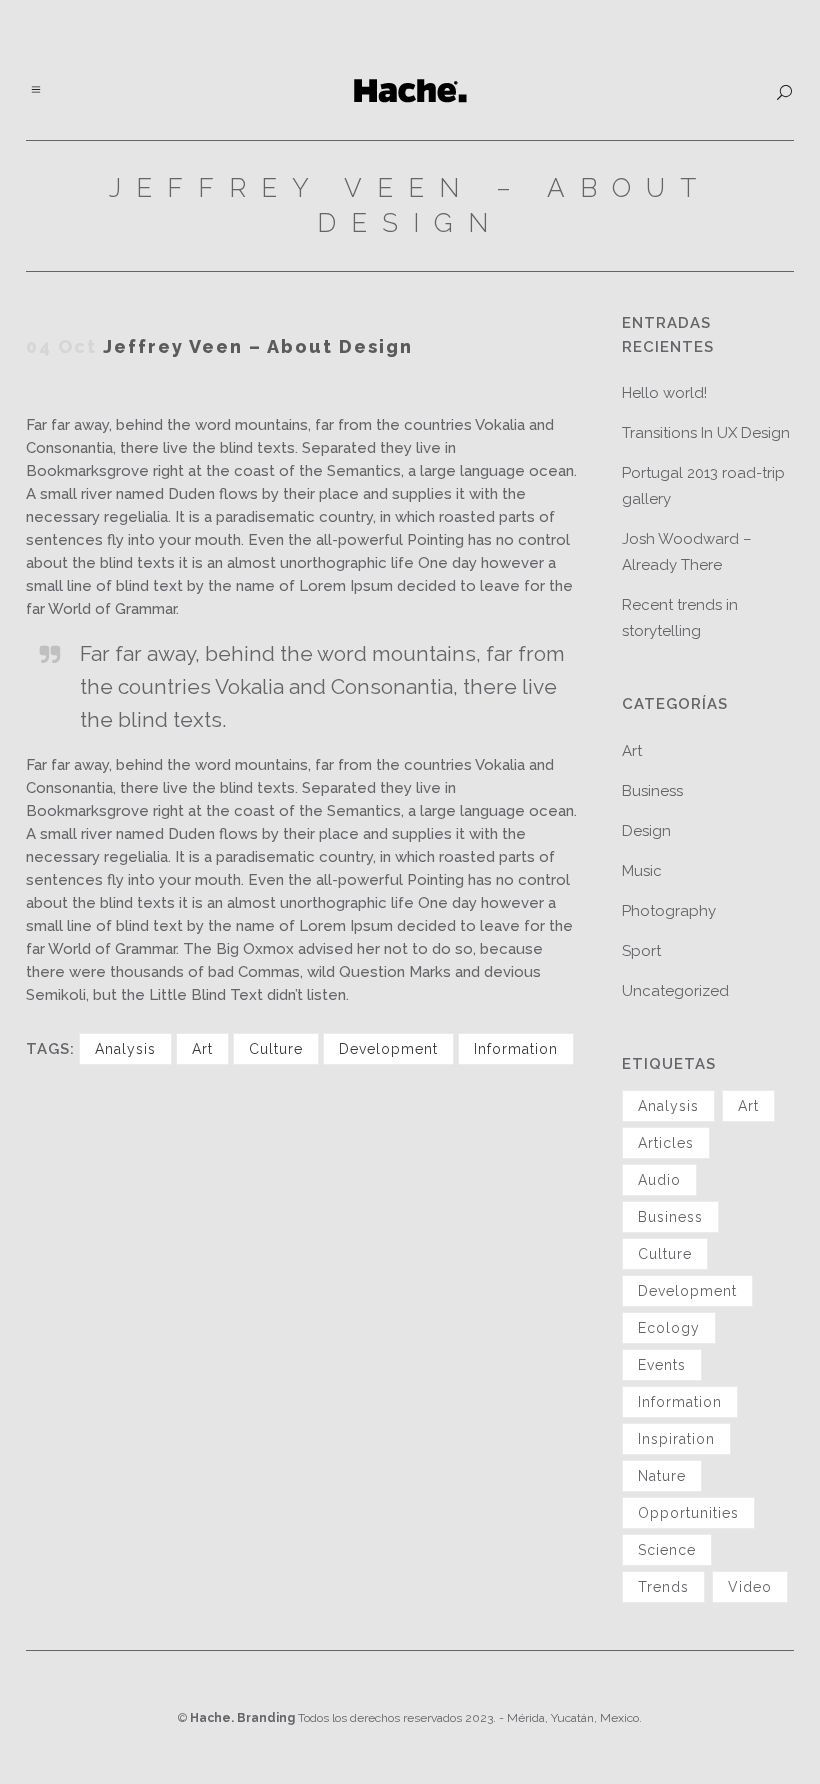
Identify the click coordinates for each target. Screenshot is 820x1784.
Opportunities (688, 1513)
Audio (659, 1180)
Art (202, 1049)
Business (652, 791)
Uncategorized (675, 991)
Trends (663, 1587)
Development (388, 1049)
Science (667, 1550)
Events (662, 1365)
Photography (669, 911)
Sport (641, 951)
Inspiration (676, 1439)
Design (646, 831)
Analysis (125, 1049)
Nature (662, 1476)
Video (750, 1587)
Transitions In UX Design (706, 433)
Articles (666, 1143)
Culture (276, 1049)
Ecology (669, 1328)
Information (516, 1049)
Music (642, 871)
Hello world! (664, 393)
